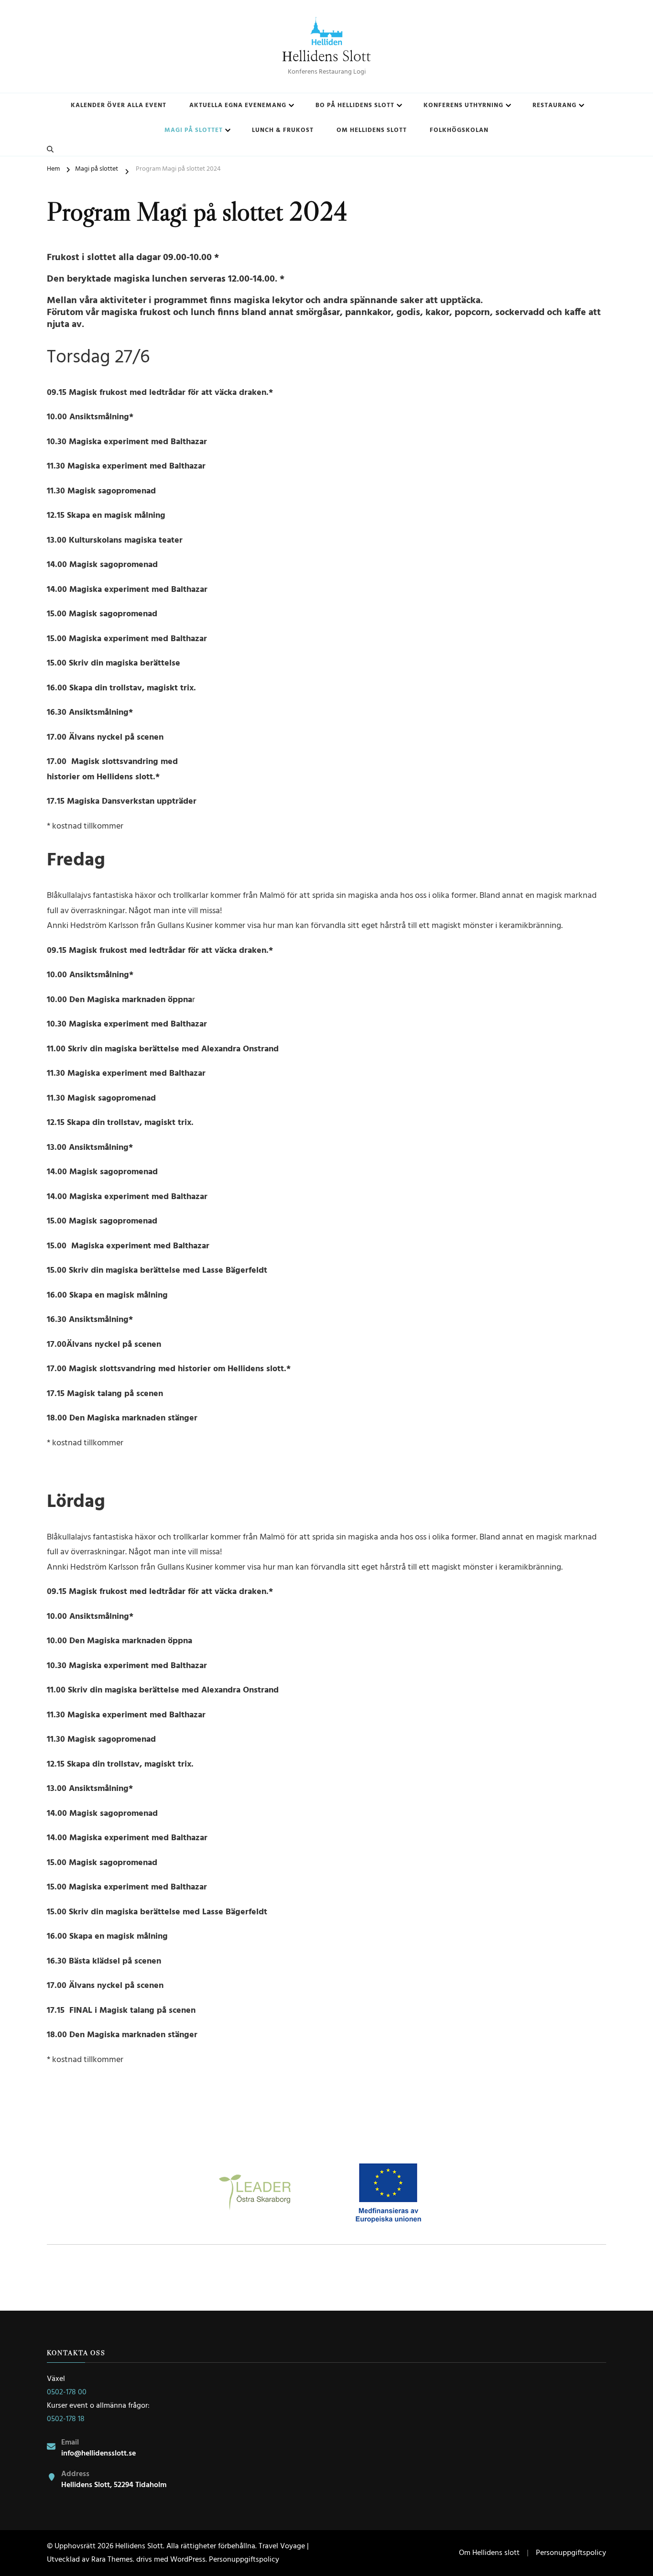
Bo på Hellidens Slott (355, 105)
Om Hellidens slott (372, 130)
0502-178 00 (67, 2392)
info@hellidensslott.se (98, 2454)
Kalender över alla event (119, 105)
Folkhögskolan (459, 130)
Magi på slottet (194, 130)
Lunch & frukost (283, 130)
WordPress (188, 2560)
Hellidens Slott (326, 57)
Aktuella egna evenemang (238, 105)
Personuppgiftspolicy (244, 2560)
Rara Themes (112, 2560)
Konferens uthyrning (463, 105)
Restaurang (555, 105)
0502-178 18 (66, 2419)
